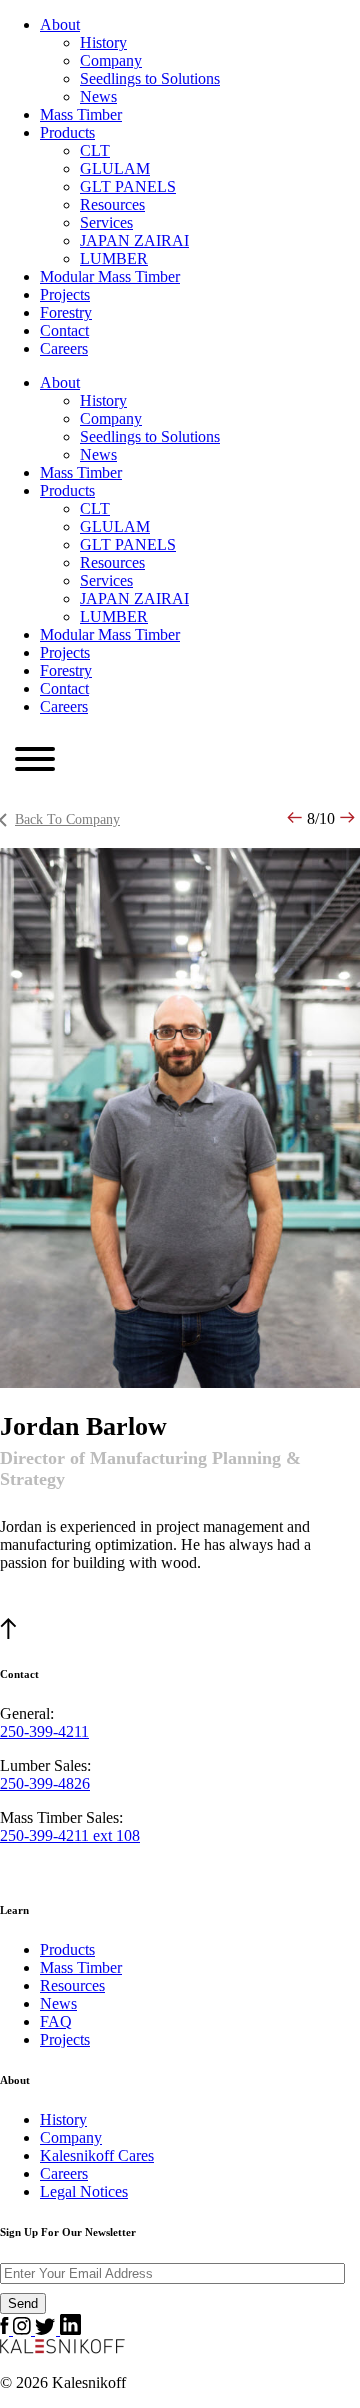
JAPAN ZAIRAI (134, 240)
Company (111, 60)
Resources (112, 204)
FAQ (56, 2021)
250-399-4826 (45, 1783)
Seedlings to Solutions (150, 78)
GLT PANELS (128, 186)
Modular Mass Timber (110, 276)
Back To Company (67, 819)
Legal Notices (84, 2191)
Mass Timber (81, 114)
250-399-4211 (44, 1731)
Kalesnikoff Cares (97, 2155)
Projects (65, 294)
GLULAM (115, 168)
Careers (64, 348)
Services (106, 222)
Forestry (66, 312)
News (98, 96)
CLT (95, 150)
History (103, 42)
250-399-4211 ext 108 (70, 1835)
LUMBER (114, 258)
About (60, 24)
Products (67, 132)
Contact (64, 330)
